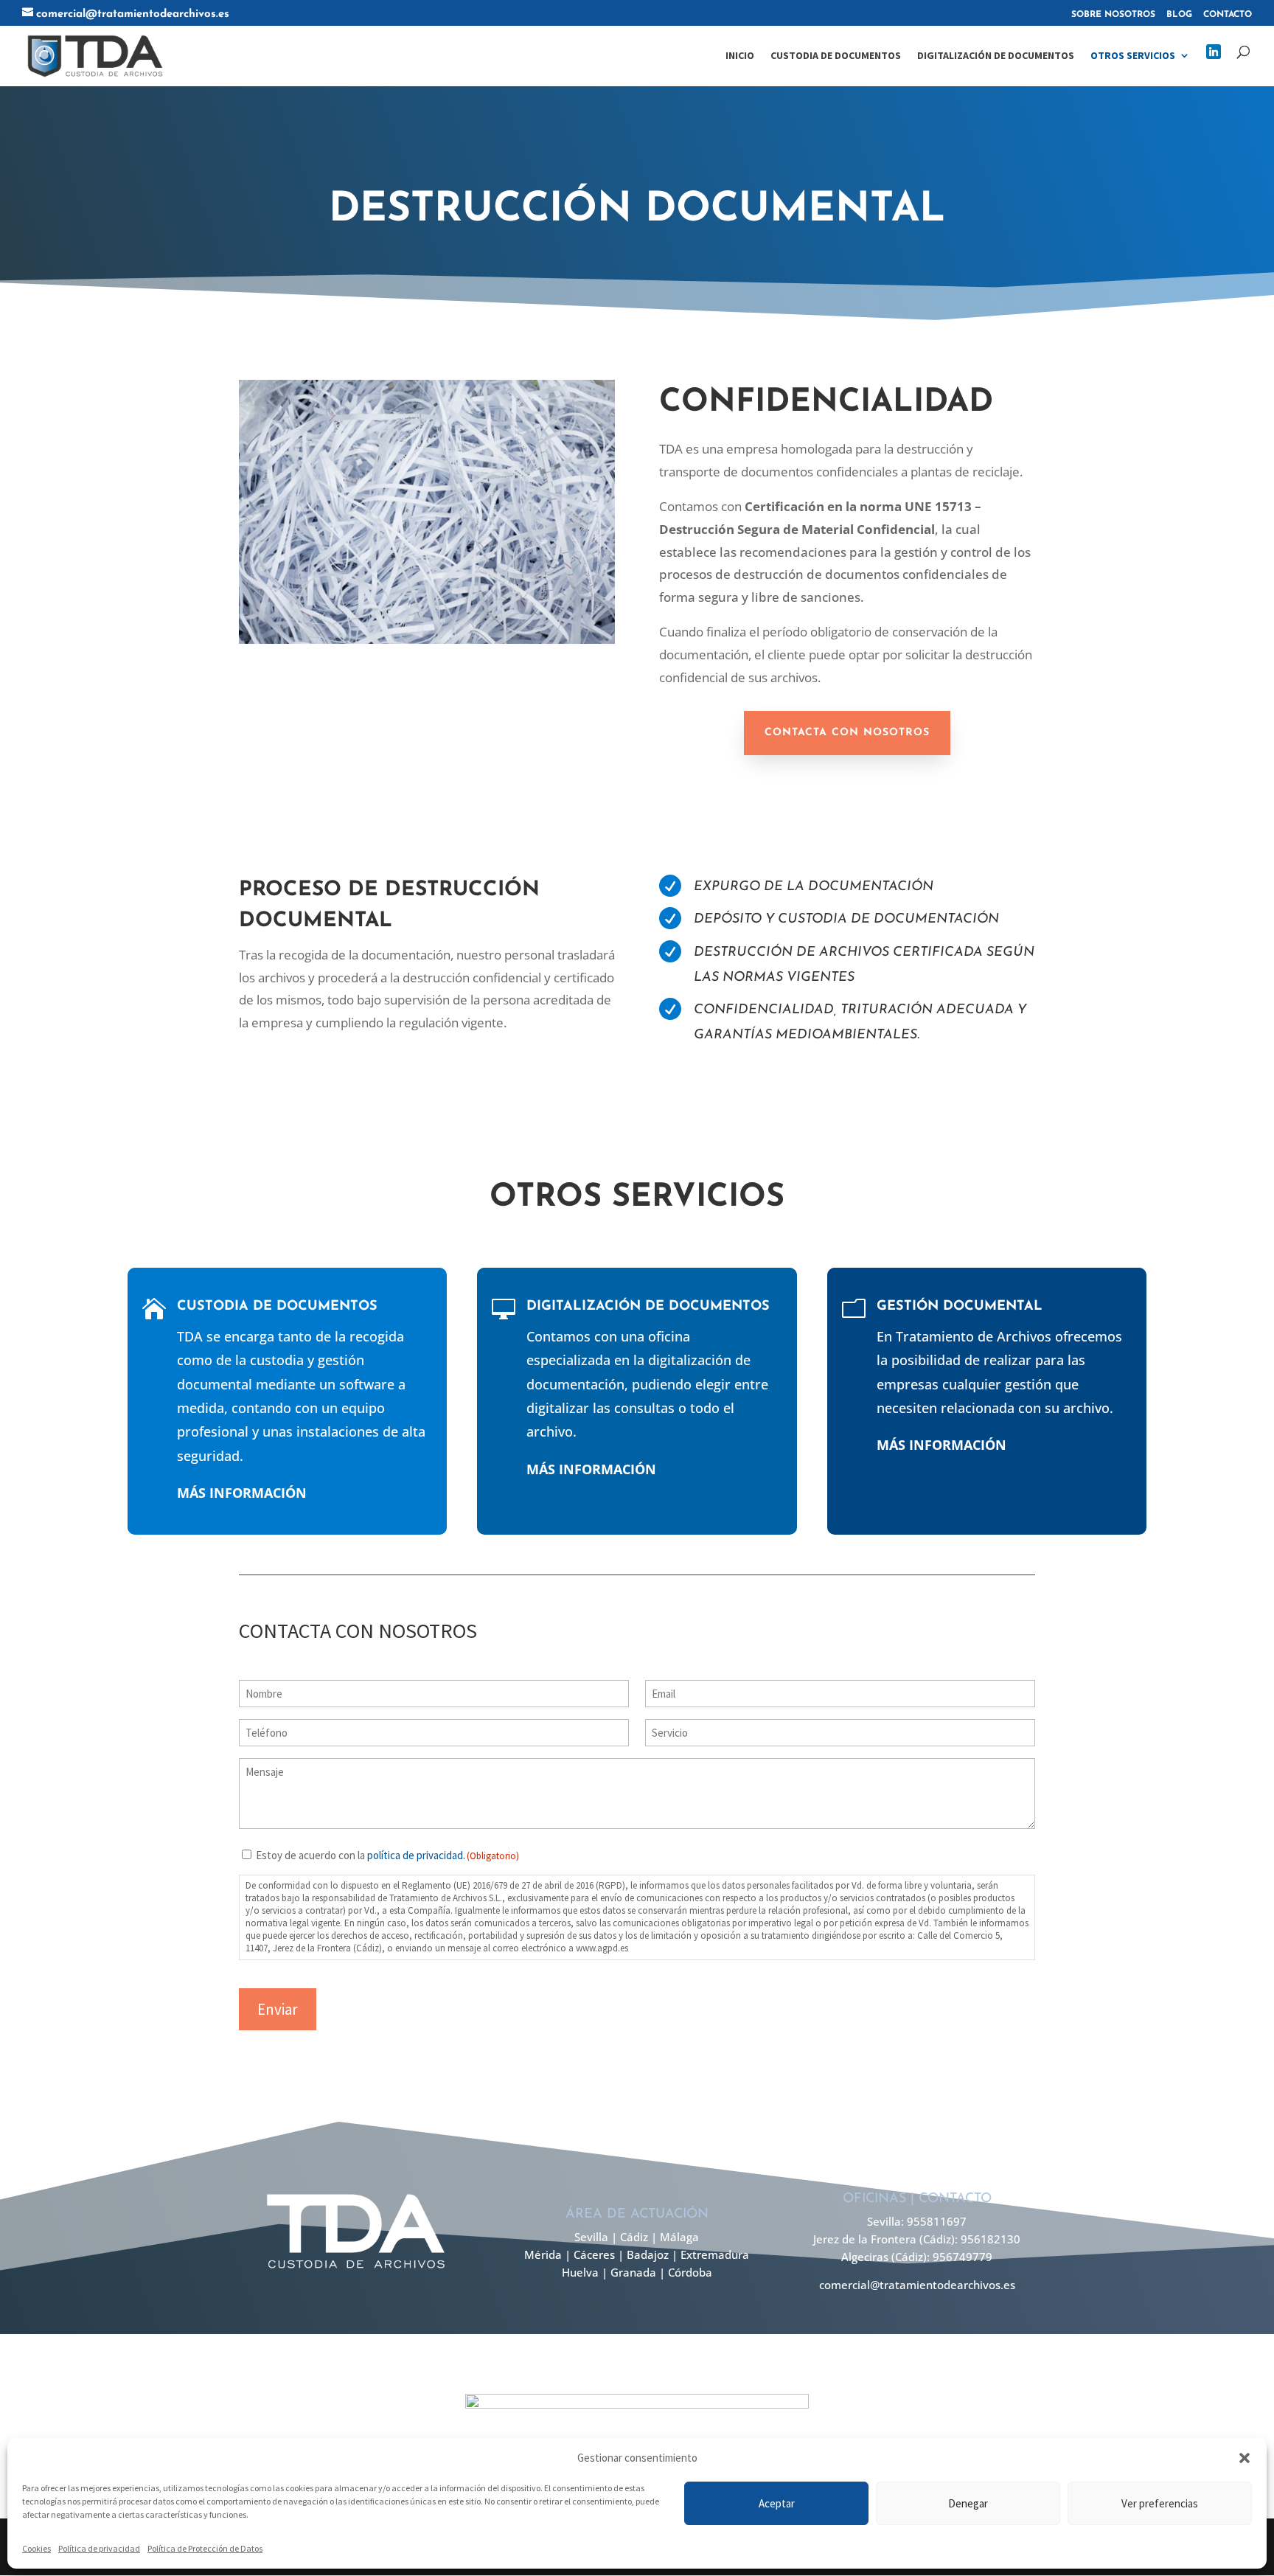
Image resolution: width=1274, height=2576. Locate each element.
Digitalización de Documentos (996, 56)
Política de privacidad (99, 2548)
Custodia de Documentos (836, 56)
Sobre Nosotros (1113, 15)
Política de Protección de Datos (205, 2548)
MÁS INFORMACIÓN (242, 1493)
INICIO (740, 56)
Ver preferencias (1160, 2503)
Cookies (36, 2548)
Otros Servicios (1133, 56)
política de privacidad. (416, 1855)
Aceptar (777, 2503)
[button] (1245, 2458)
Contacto (1228, 15)
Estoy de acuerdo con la (387, 1855)
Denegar (968, 2503)
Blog (1179, 15)
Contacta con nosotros (847, 733)
